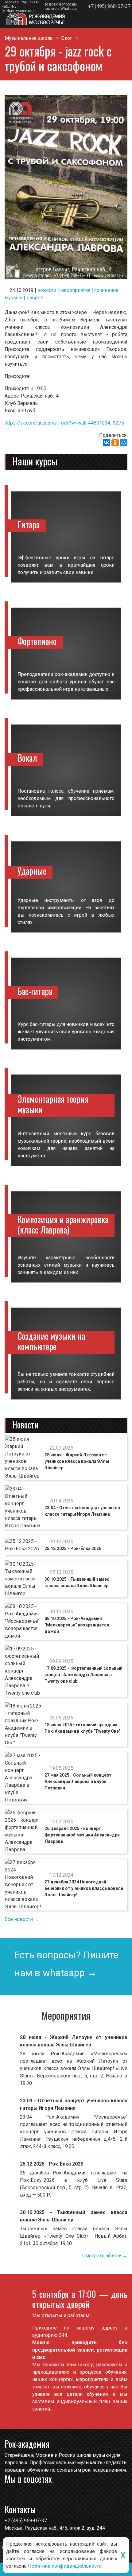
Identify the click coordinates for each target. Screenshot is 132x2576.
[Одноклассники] (115, 443)
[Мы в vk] (22, 2495)
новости (47, 290)
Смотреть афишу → (105, 2256)
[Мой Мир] (124, 443)
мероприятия (75, 290)
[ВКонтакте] (107, 443)
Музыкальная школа (29, 38)
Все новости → (22, 1919)
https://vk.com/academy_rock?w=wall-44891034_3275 (64, 423)
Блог (67, 38)
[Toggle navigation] (121, 21)
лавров (35, 298)
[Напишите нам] (10, 2495)
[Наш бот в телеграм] (34, 2495)
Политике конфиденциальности (65, 2566)
